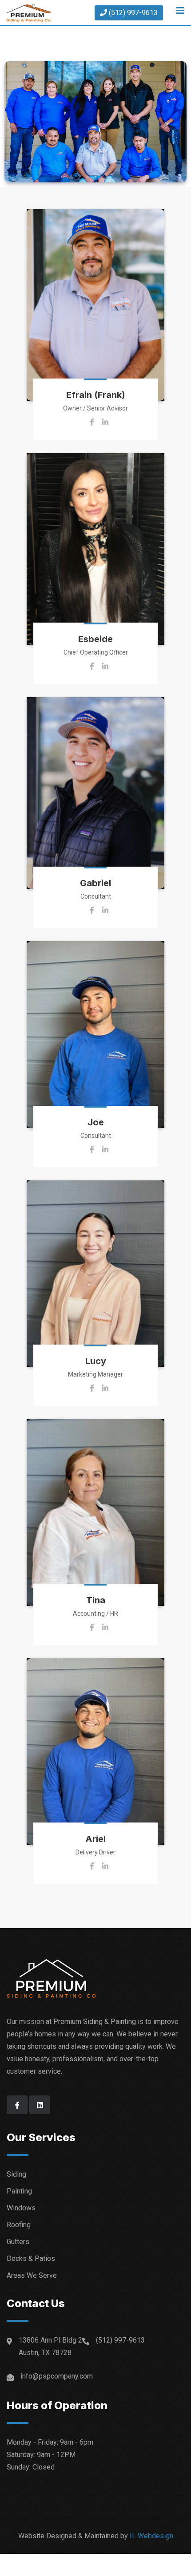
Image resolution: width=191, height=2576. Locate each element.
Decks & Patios (31, 2258)
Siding (16, 2174)
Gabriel (95, 883)
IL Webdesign (151, 2536)
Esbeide (95, 639)
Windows (21, 2208)
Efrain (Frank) (96, 395)
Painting (19, 2191)
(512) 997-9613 (137, 11)
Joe (96, 1122)
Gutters (18, 2242)
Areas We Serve (32, 2275)
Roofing (19, 2225)
